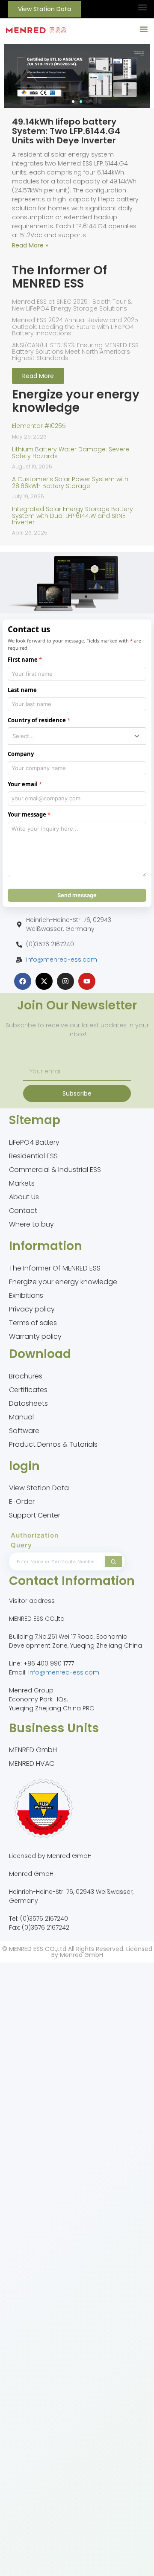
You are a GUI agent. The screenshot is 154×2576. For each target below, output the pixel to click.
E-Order (22, 1502)
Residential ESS (33, 1156)
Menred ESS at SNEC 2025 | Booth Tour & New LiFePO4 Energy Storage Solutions (72, 305)
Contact (23, 1211)
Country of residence (37, 720)
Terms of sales (33, 1323)
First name (23, 660)
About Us (24, 1197)
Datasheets (28, 1403)
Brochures (26, 1376)
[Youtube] (87, 981)
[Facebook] (23, 981)
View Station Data (39, 1488)
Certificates (28, 1390)
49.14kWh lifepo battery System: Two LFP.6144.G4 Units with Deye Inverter (66, 131)
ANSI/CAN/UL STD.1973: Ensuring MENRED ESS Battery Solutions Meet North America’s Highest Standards (75, 352)
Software (24, 1431)
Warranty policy (35, 1336)
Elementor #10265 (39, 426)
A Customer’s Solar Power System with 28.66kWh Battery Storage (70, 482)
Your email (23, 784)
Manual (21, 1417)
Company (21, 754)
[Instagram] (65, 981)
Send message (77, 895)
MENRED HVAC (32, 1763)
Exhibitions (26, 1295)
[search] (113, 1561)
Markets (22, 1183)
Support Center (35, 1515)
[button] (142, 7)
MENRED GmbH (33, 1750)
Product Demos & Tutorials (53, 1444)
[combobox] (77, 736)
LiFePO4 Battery (34, 1142)
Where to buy (31, 1224)
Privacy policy (32, 1309)
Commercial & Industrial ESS (55, 1170)
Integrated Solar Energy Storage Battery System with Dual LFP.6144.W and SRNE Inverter (73, 516)
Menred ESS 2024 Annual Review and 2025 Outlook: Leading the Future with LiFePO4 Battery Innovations (75, 327)
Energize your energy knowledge (63, 1282)
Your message (27, 814)
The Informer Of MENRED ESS (55, 1268)
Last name (22, 690)
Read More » (30, 245)
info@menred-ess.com (62, 959)
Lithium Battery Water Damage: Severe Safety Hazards (71, 452)
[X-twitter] (44, 981)
